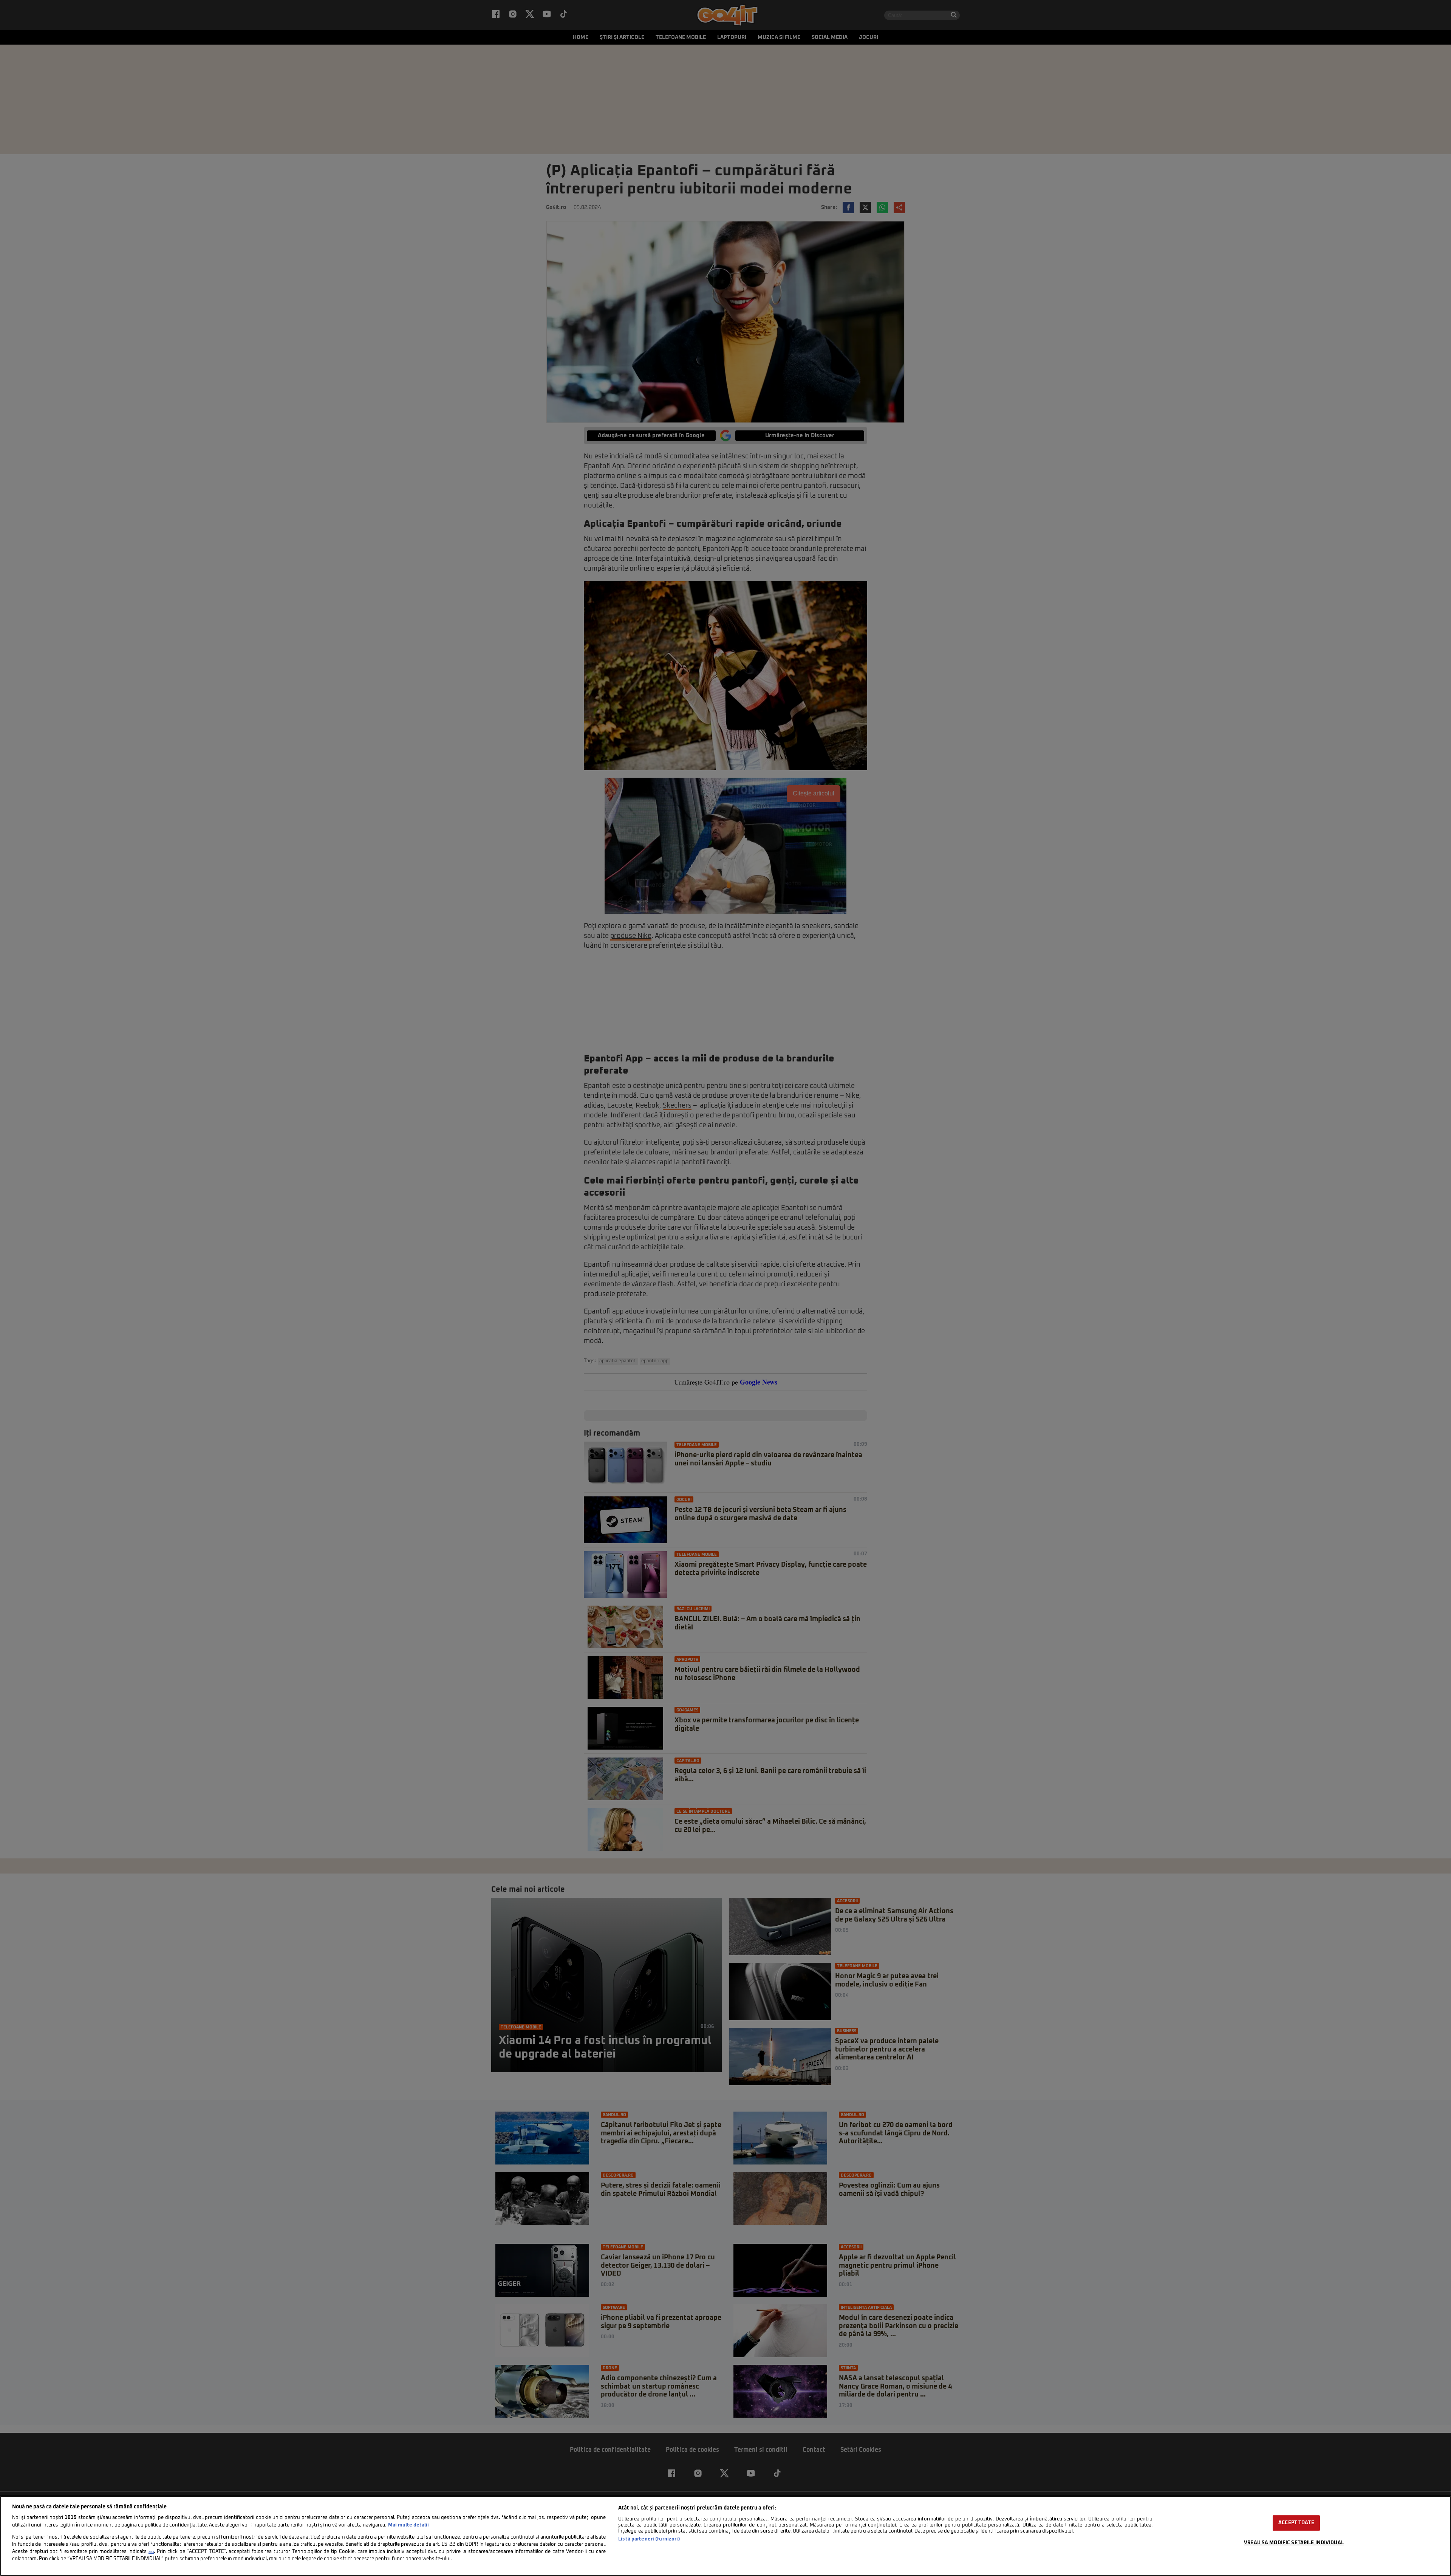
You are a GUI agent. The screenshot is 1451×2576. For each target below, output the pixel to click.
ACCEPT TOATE (1296, 2523)
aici (151, 2552)
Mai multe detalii (408, 2525)
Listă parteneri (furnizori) (649, 2539)
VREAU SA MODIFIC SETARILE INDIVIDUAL (1294, 2543)
